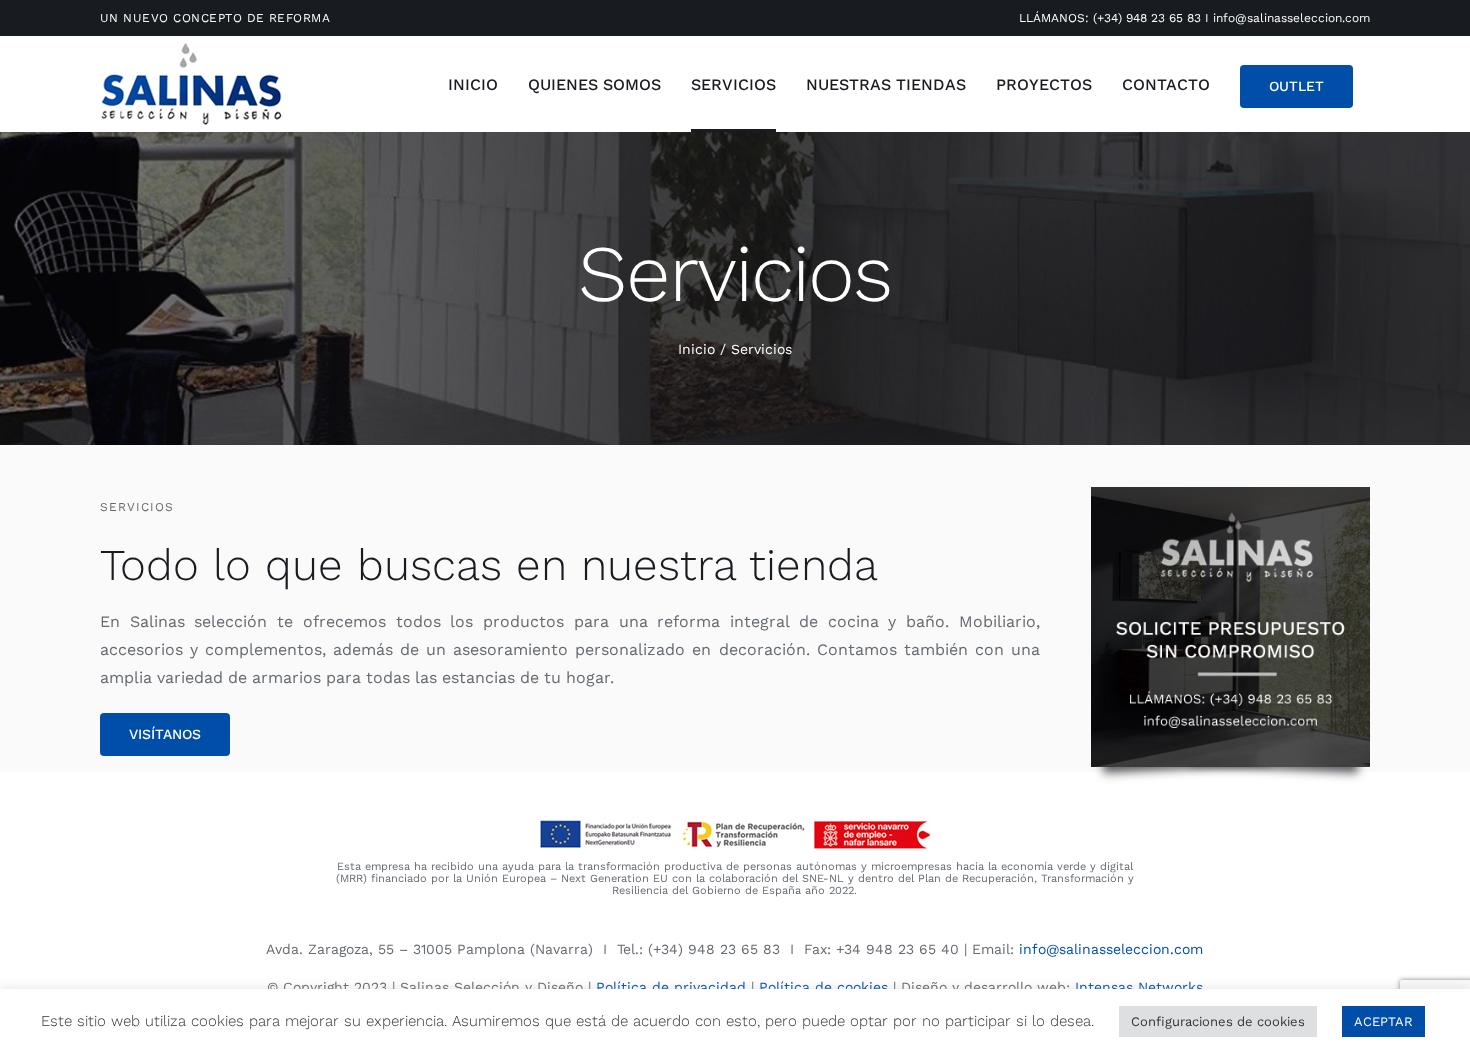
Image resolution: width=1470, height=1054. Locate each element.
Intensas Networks (1139, 987)
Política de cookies (823, 987)
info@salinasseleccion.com (1291, 18)
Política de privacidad (671, 987)
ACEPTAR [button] (1383, 1021)
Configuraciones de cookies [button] (1218, 1021)
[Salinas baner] (1231, 494)
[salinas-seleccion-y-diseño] (191, 45)
